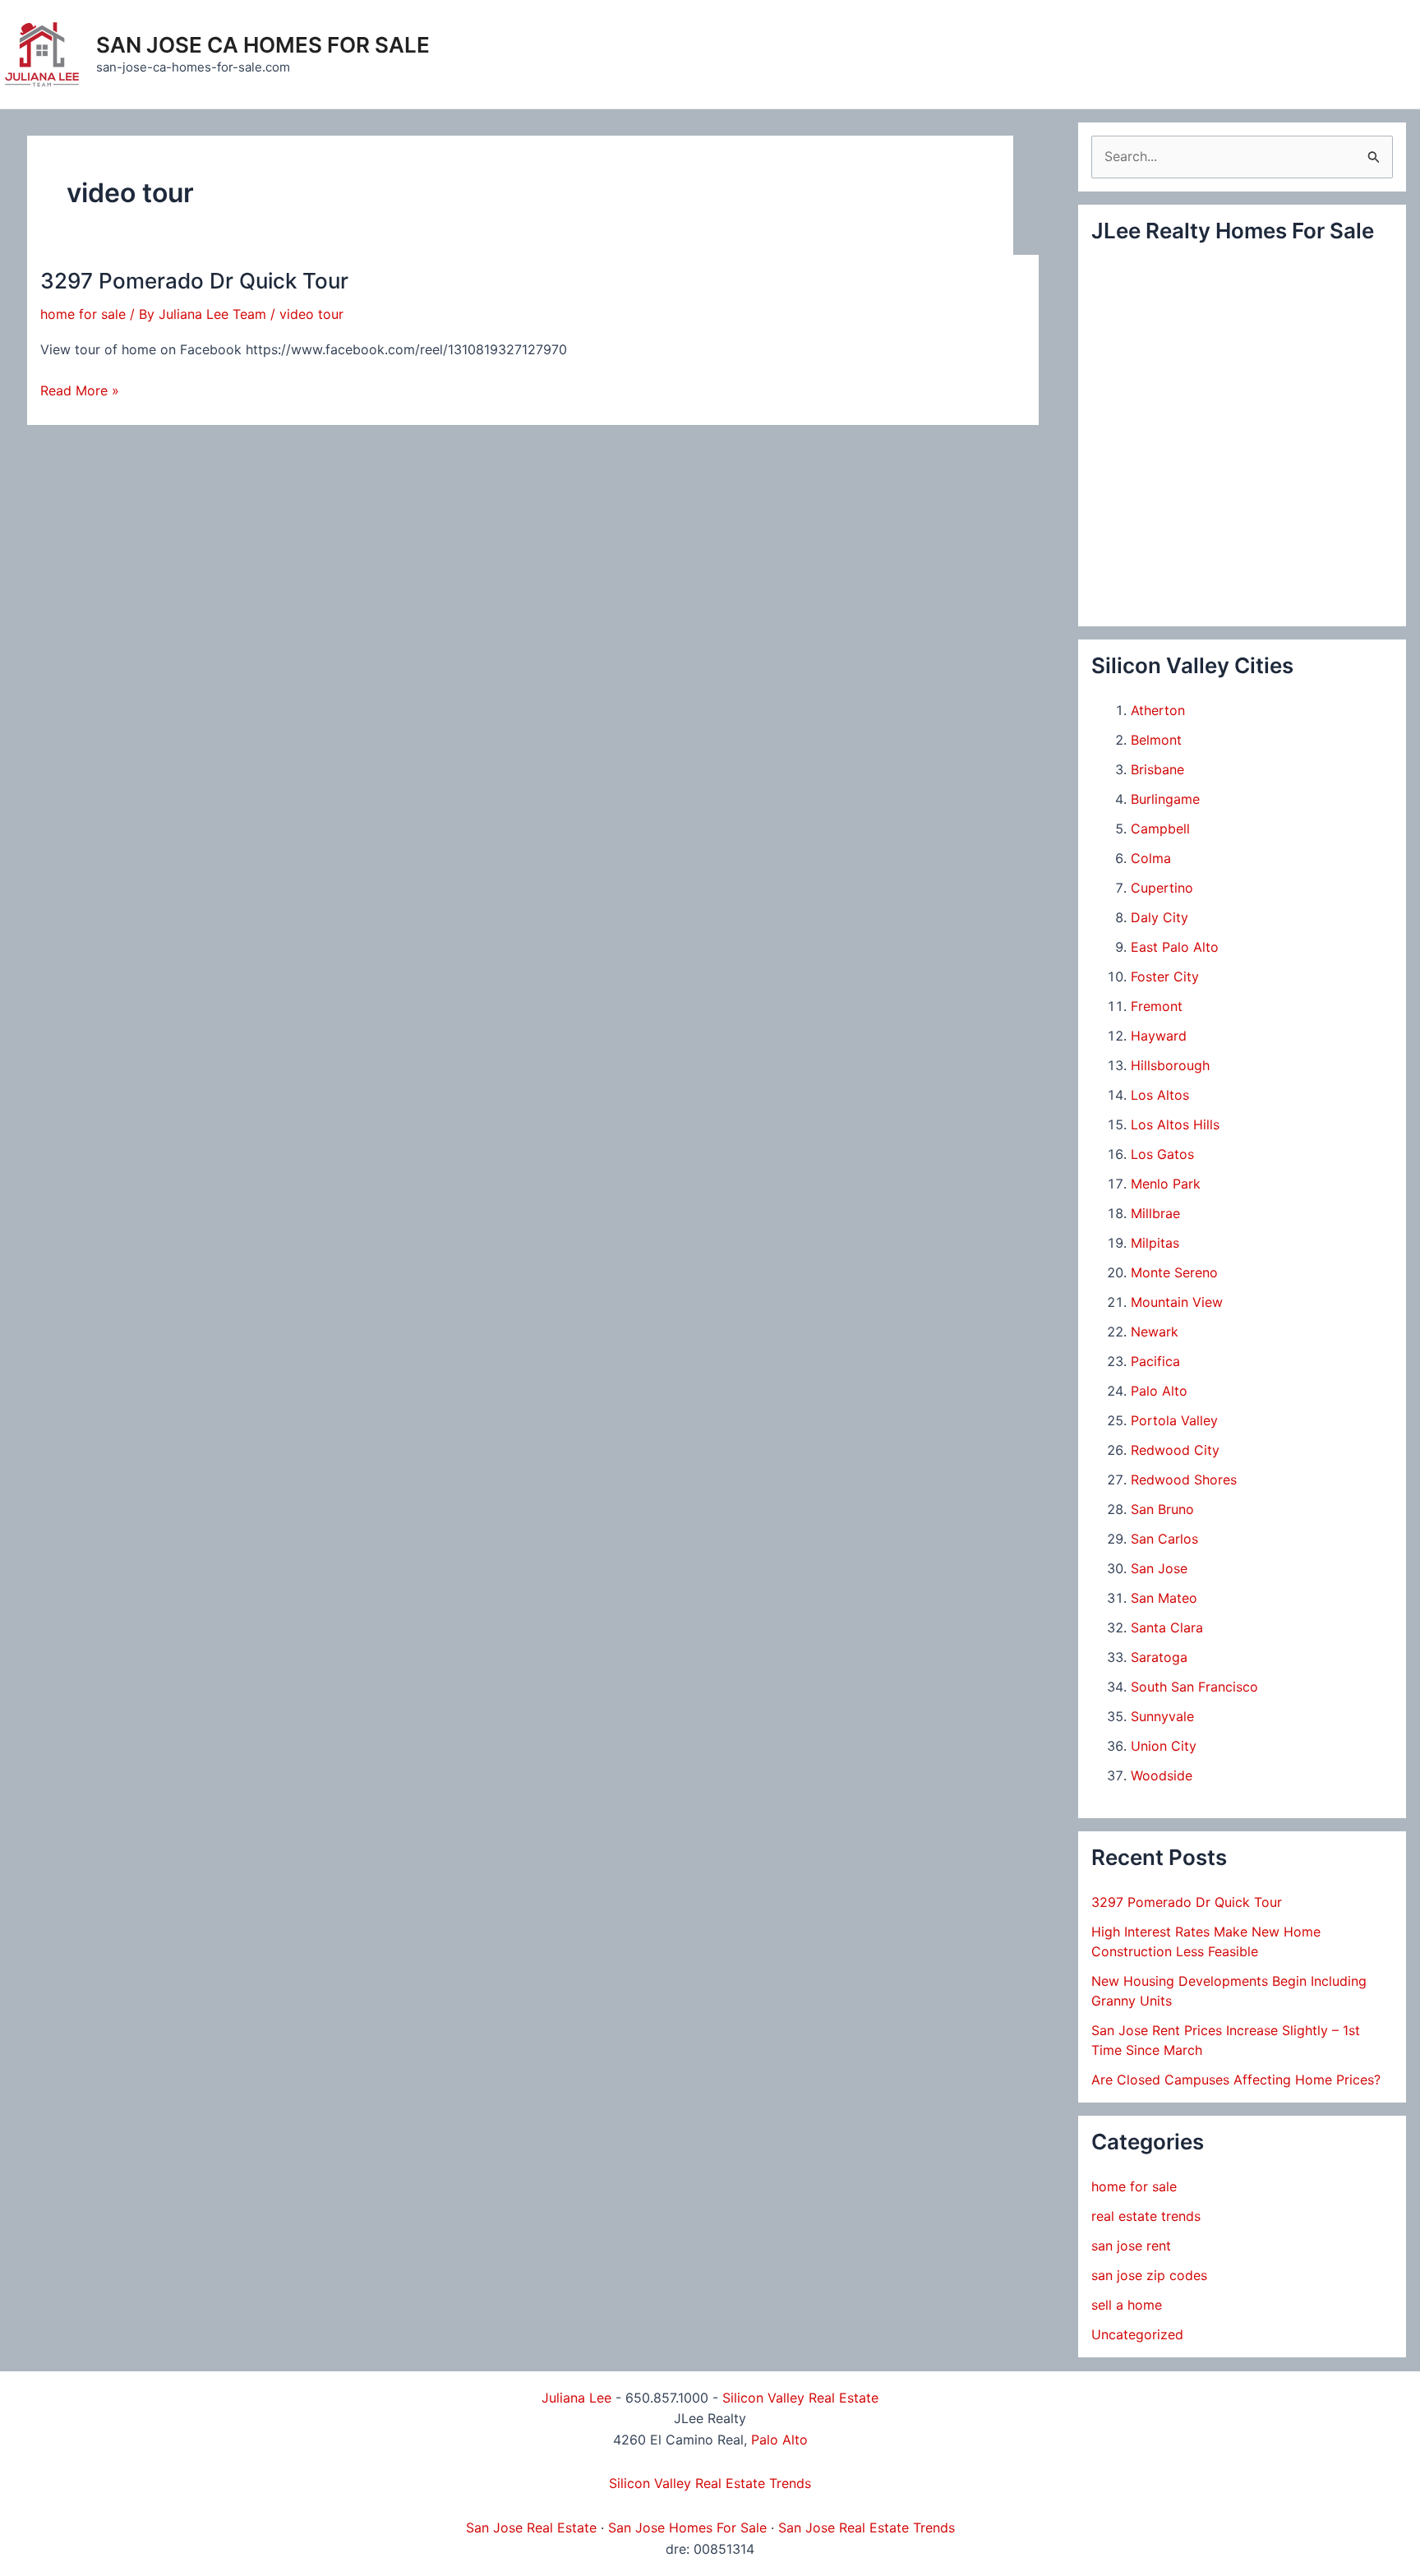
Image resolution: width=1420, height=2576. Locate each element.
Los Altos (1160, 1095)
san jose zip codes (1149, 2275)
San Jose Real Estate (531, 2528)
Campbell (1160, 829)
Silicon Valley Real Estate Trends (710, 2483)
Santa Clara (1167, 1627)
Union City (1164, 1746)
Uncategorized (1137, 2334)
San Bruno (1162, 1509)
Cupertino (1162, 888)
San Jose (1159, 1568)
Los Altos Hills (1175, 1124)
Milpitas (1155, 1243)
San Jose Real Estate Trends (867, 2528)
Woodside (1162, 1775)
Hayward (1159, 1036)
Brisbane (1157, 769)
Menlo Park (1166, 1184)
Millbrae (1155, 1213)
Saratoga (1159, 1657)
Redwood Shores (1184, 1480)
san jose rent (1131, 2246)
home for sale (83, 314)
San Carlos (1164, 1539)
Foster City (1165, 976)
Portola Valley (1174, 1420)
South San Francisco (1194, 1687)
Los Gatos (1162, 1154)
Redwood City (1175, 1450)
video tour (311, 314)
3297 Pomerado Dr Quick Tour (194, 281)
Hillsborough (1170, 1065)
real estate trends (1146, 2216)
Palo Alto (1159, 1391)
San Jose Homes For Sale (687, 2528)
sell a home (1127, 2305)
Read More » (80, 392)
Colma (1151, 858)
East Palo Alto (1175, 947)
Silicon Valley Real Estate (800, 2398)
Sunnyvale (1162, 1716)
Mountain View (1177, 1302)
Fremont (1157, 1006)
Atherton (1158, 710)
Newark (1155, 1332)
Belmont (1156, 740)
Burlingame (1165, 799)
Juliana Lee (576, 2398)
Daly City (1160, 917)
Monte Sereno (1174, 1272)
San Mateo (1164, 1598)
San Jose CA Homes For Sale (263, 45)
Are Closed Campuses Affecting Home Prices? (1236, 2080)
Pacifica (1155, 1361)
